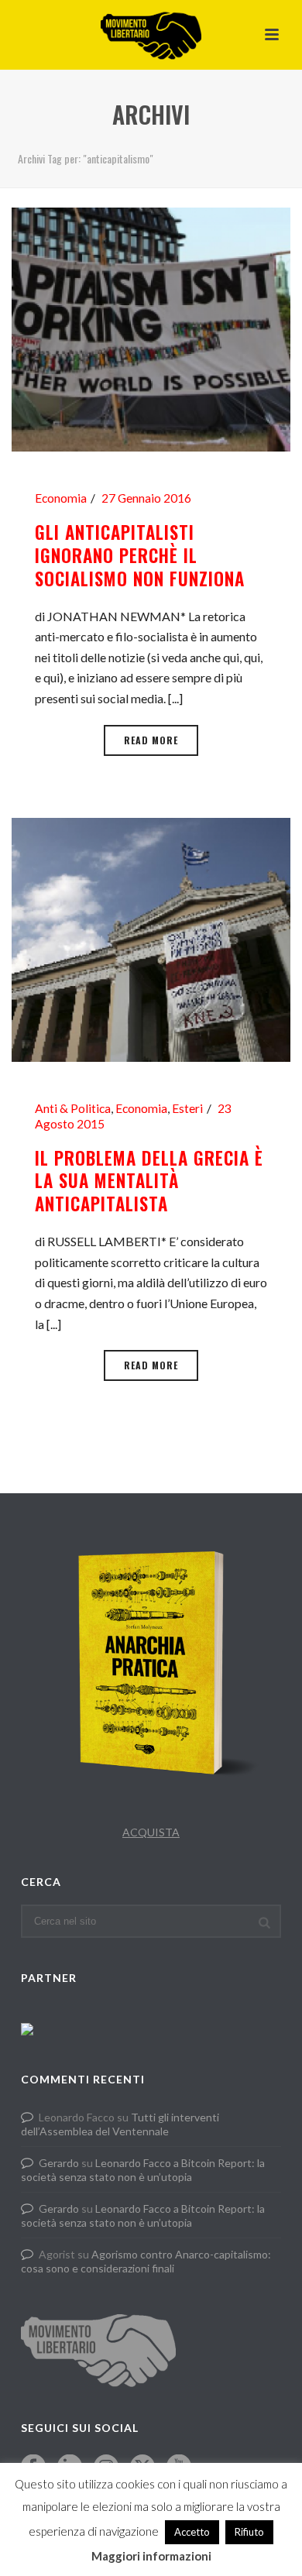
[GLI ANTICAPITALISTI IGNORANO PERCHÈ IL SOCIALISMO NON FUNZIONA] (151, 328)
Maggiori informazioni (151, 2556)
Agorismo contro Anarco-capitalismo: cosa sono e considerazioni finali (146, 2261)
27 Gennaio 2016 (146, 498)
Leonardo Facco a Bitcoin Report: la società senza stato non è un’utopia (143, 2170)
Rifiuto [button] (249, 2532)
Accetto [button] (192, 2532)
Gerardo (59, 2163)
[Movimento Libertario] (151, 35)
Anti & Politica (73, 1108)
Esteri (187, 1108)
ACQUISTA (151, 1832)
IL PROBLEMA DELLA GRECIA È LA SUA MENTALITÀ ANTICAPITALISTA (149, 1181)
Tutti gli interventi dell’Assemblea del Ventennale (120, 2124)
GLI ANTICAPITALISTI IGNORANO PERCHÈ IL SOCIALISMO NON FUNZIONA (140, 555)
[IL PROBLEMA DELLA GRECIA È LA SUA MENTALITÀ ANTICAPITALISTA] (151, 938)
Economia (61, 498)
